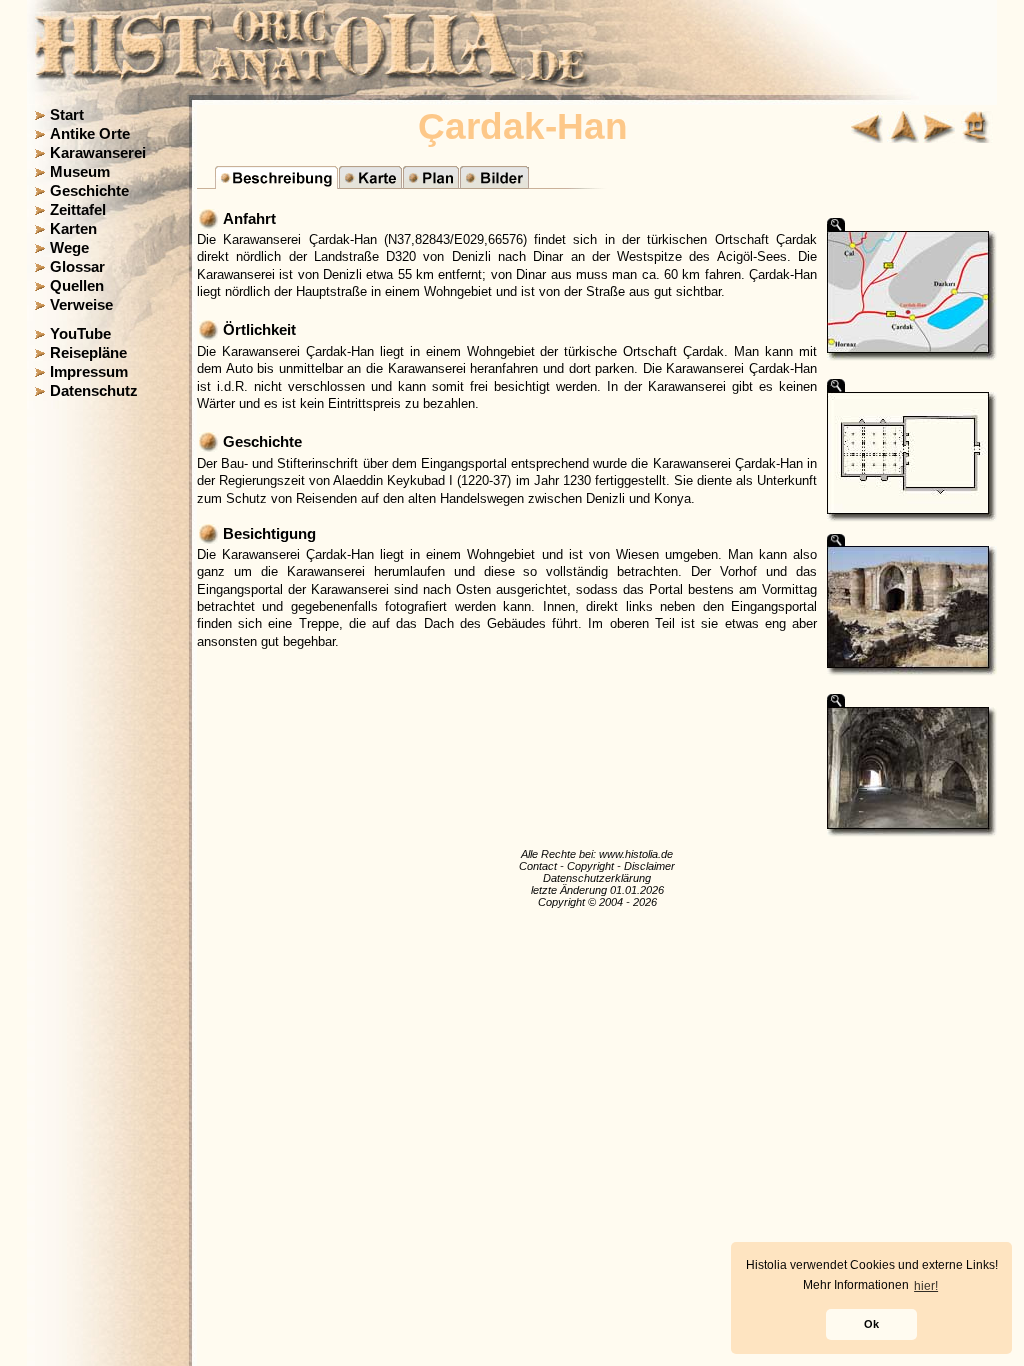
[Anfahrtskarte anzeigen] (370, 183)
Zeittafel (78, 210)
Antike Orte (90, 134)
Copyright (590, 866)
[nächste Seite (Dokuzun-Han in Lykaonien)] (939, 137)
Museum (80, 172)
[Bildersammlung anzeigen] (494, 183)
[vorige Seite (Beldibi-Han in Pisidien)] (867, 137)
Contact (538, 866)
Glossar (77, 267)
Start (67, 115)
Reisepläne (88, 353)
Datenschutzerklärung (597, 878)
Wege (69, 248)
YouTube (80, 334)
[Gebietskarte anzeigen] (430, 183)
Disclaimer (649, 866)
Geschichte (89, 191)
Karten (73, 229)
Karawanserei (98, 153)
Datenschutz (94, 391)
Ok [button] (871, 1324)
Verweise (81, 305)
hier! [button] (926, 1286)
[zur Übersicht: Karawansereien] (903, 137)
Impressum (89, 372)
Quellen (77, 286)
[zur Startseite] (977, 137)
